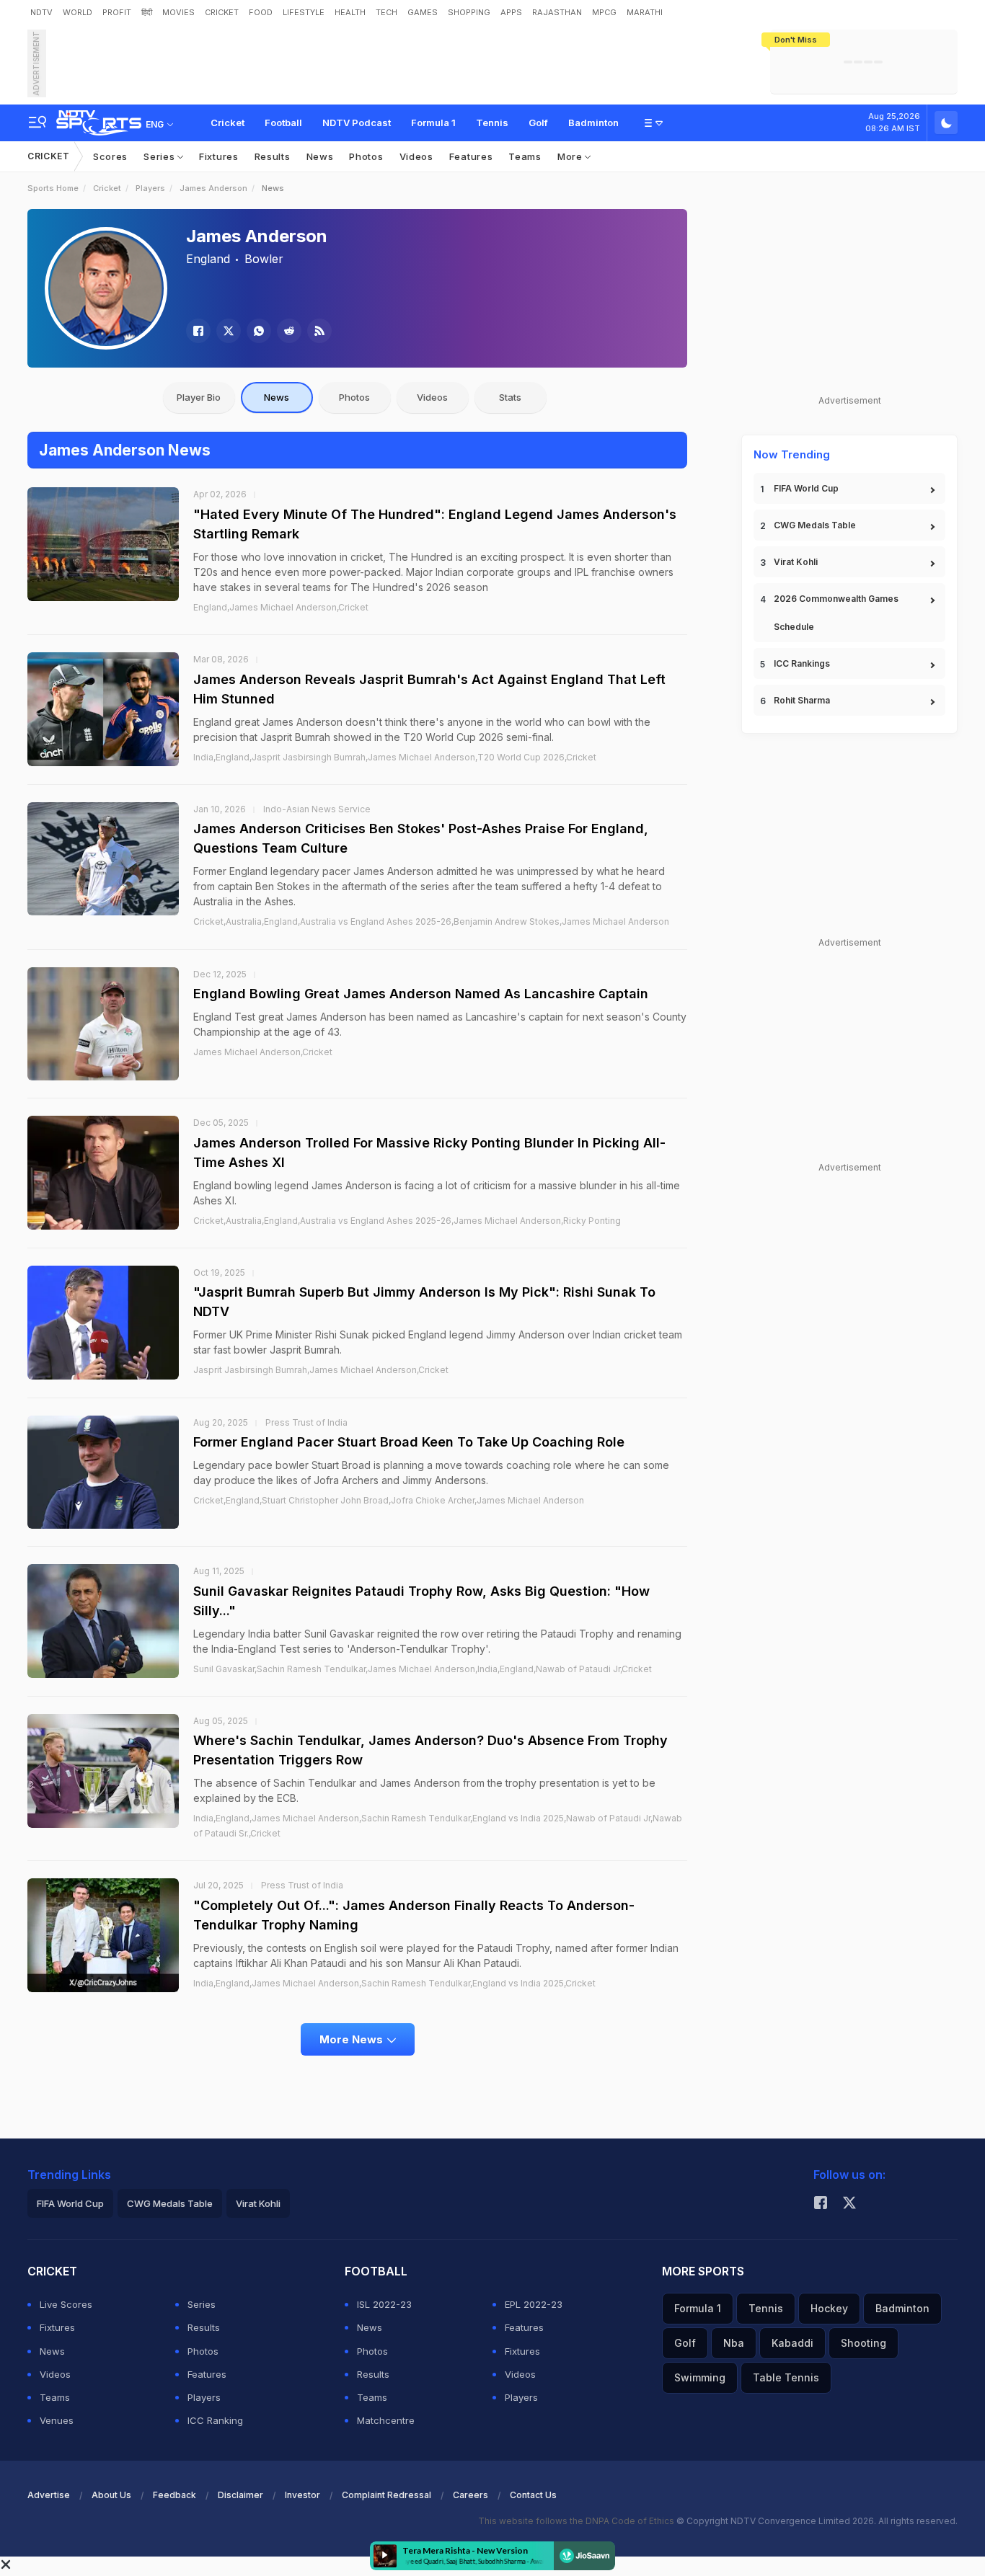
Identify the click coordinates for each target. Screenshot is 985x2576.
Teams (525, 156)
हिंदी (147, 12)
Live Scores (66, 2304)
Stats (510, 397)
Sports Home (53, 188)
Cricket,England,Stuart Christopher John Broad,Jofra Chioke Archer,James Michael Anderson (389, 1500)
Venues (57, 2420)
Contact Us (533, 2495)
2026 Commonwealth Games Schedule (836, 613)
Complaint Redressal (387, 2495)
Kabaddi (792, 2343)
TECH (387, 12)
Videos (416, 156)
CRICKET (222, 12)
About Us (111, 2495)
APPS (511, 12)
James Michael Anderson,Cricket (263, 1052)
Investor (302, 2495)
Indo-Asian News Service (317, 809)
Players (150, 188)
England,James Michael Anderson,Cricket (281, 607)
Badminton (593, 123)
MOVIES (178, 12)
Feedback (175, 2495)
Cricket (228, 123)
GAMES (423, 12)
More (571, 156)
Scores (110, 156)
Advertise (49, 2495)
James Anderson (213, 188)
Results (273, 156)
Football (283, 123)
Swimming (700, 2377)
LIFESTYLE (304, 12)
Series (160, 156)
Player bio (199, 397)
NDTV (41, 12)
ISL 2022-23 (384, 2304)
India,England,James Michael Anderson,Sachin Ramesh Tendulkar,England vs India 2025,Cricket (394, 1983)
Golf (538, 123)
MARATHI (645, 12)
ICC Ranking (215, 2420)
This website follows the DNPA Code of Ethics (577, 2521)
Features (471, 156)
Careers (471, 2495)
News (320, 156)
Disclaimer (240, 2495)
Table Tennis (786, 2377)
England (208, 259)
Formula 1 (433, 123)
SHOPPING (469, 12)
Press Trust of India (306, 1422)
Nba (734, 2343)
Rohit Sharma (802, 700)
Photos (366, 156)
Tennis (492, 123)
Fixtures (219, 156)
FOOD (261, 12)
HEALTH (350, 12)
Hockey (829, 2308)
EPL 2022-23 (534, 2304)
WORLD (78, 12)
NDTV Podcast (357, 123)
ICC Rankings (802, 663)
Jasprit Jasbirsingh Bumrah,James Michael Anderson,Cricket (321, 1370)
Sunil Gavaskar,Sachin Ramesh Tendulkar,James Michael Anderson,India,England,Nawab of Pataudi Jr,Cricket (423, 1669)
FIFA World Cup (806, 488)
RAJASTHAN (557, 12)
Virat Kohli (796, 562)
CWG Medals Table (815, 525)
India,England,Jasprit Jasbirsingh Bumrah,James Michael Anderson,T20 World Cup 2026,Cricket (395, 757)
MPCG (604, 12)
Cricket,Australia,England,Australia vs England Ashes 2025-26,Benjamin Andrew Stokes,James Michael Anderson (431, 921)
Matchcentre (386, 2420)
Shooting (863, 2343)
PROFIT (117, 12)
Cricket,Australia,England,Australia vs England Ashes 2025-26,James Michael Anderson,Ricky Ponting (407, 1221)
